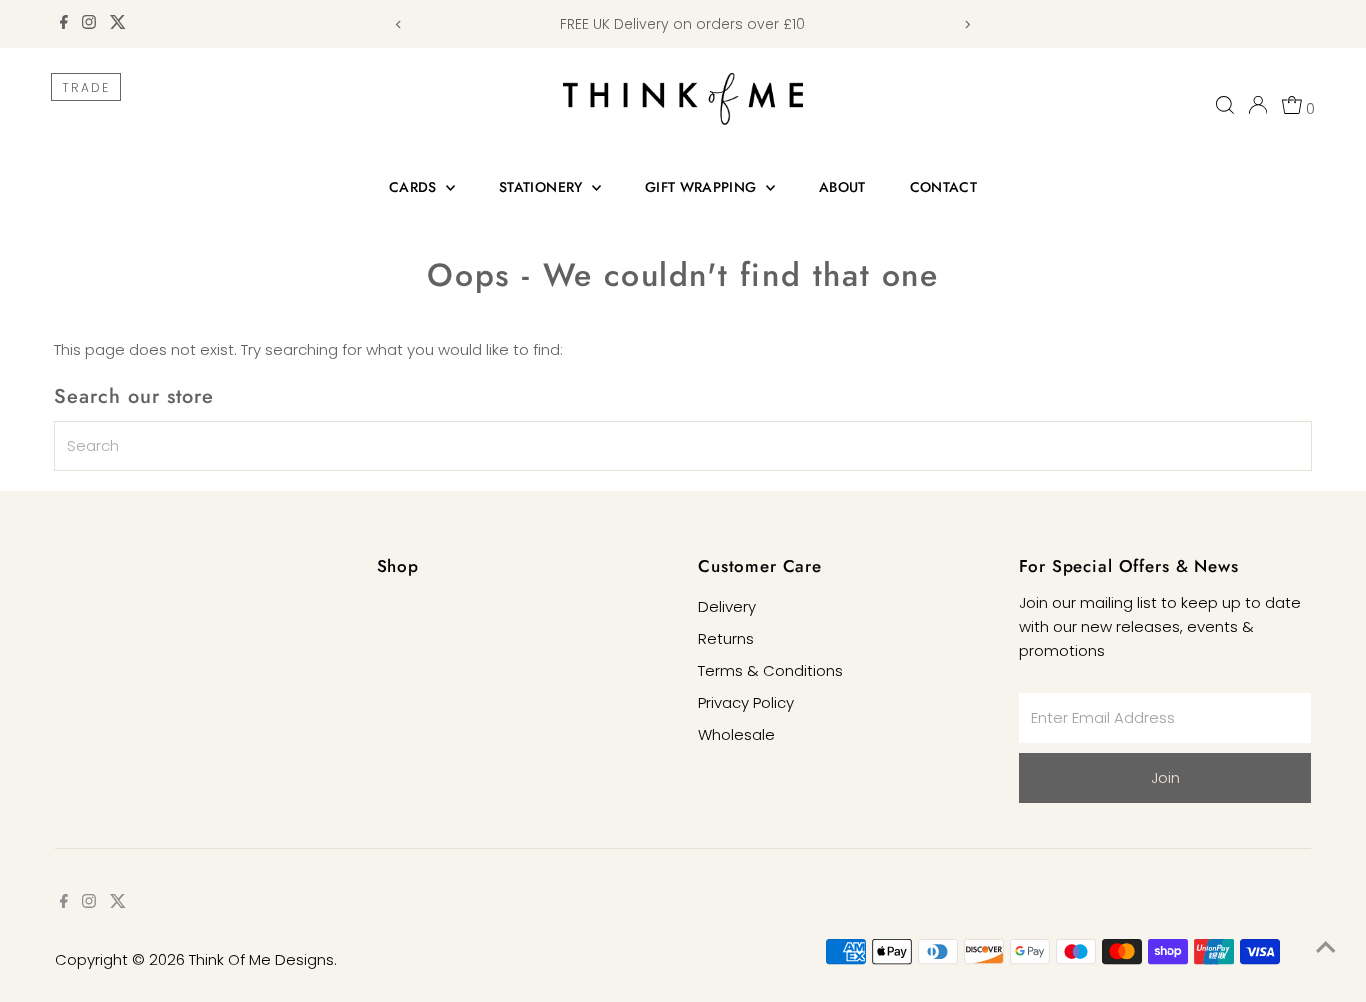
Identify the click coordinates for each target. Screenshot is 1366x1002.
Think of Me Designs (261, 959)
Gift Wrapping (703, 187)
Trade (86, 87)
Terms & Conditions (770, 670)
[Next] (966, 24)
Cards (415, 187)
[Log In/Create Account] (1258, 105)
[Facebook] (64, 24)
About (842, 187)
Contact (943, 187)
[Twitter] (118, 24)
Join (1165, 777)
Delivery (727, 606)
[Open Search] (1225, 105)
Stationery (543, 187)
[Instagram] (89, 24)
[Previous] (399, 24)
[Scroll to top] (1326, 947)
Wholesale (736, 734)
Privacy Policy (746, 702)
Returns (726, 638)
